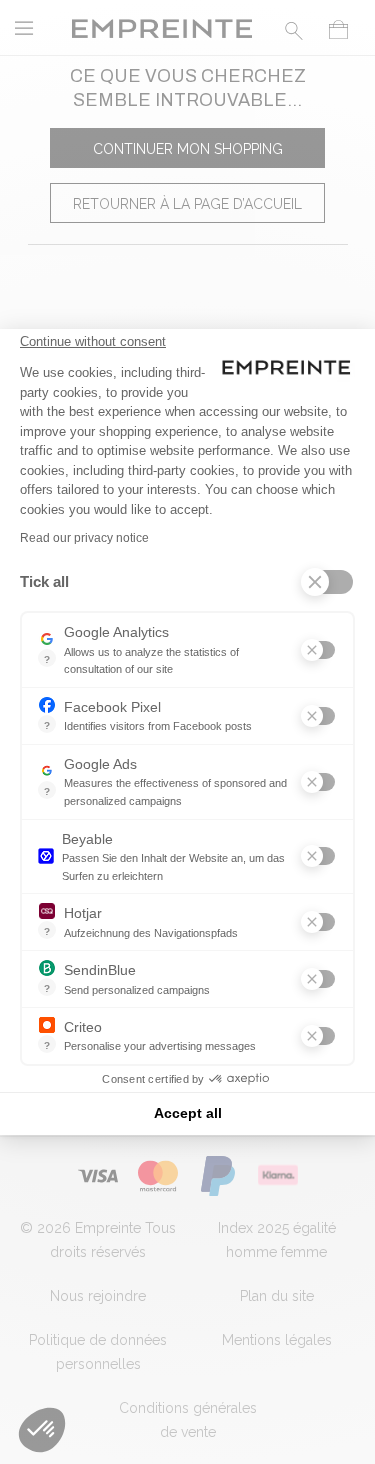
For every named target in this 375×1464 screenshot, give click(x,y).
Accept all (188, 1113)
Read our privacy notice (84, 538)
